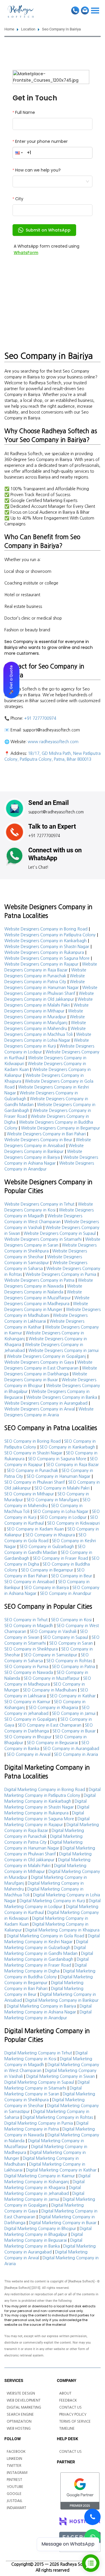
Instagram (17, 2473)
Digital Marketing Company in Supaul (39, 2082)
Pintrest (14, 2480)
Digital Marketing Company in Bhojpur (40, 2229)
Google (14, 2494)
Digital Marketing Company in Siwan (61, 2076)
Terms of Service (75, 2421)
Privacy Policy (73, 2414)
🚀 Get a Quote (11, 680)
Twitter (14, 2466)
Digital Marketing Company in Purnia (39, 2123)
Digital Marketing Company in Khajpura (62, 1930)
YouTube (15, 2487)
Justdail (15, 2501)
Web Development (24, 2400)
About (65, 2393)
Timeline (67, 2428)
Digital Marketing (24, 2407)
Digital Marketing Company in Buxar (63, 2223)
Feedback (68, 2400)
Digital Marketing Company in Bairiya (41, 2006)
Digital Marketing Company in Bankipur (62, 2000)
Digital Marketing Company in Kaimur (40, 2176)
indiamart (16, 2508)
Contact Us (70, 2407)
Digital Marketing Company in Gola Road (45, 1936)
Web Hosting (19, 2428)
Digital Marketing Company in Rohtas (58, 2117)
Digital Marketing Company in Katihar (61, 2170)
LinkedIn (14, 2459)
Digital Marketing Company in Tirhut (38, 2053)
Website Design (21, 2393)
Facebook (16, 2452)
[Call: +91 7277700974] (92, 2517)
